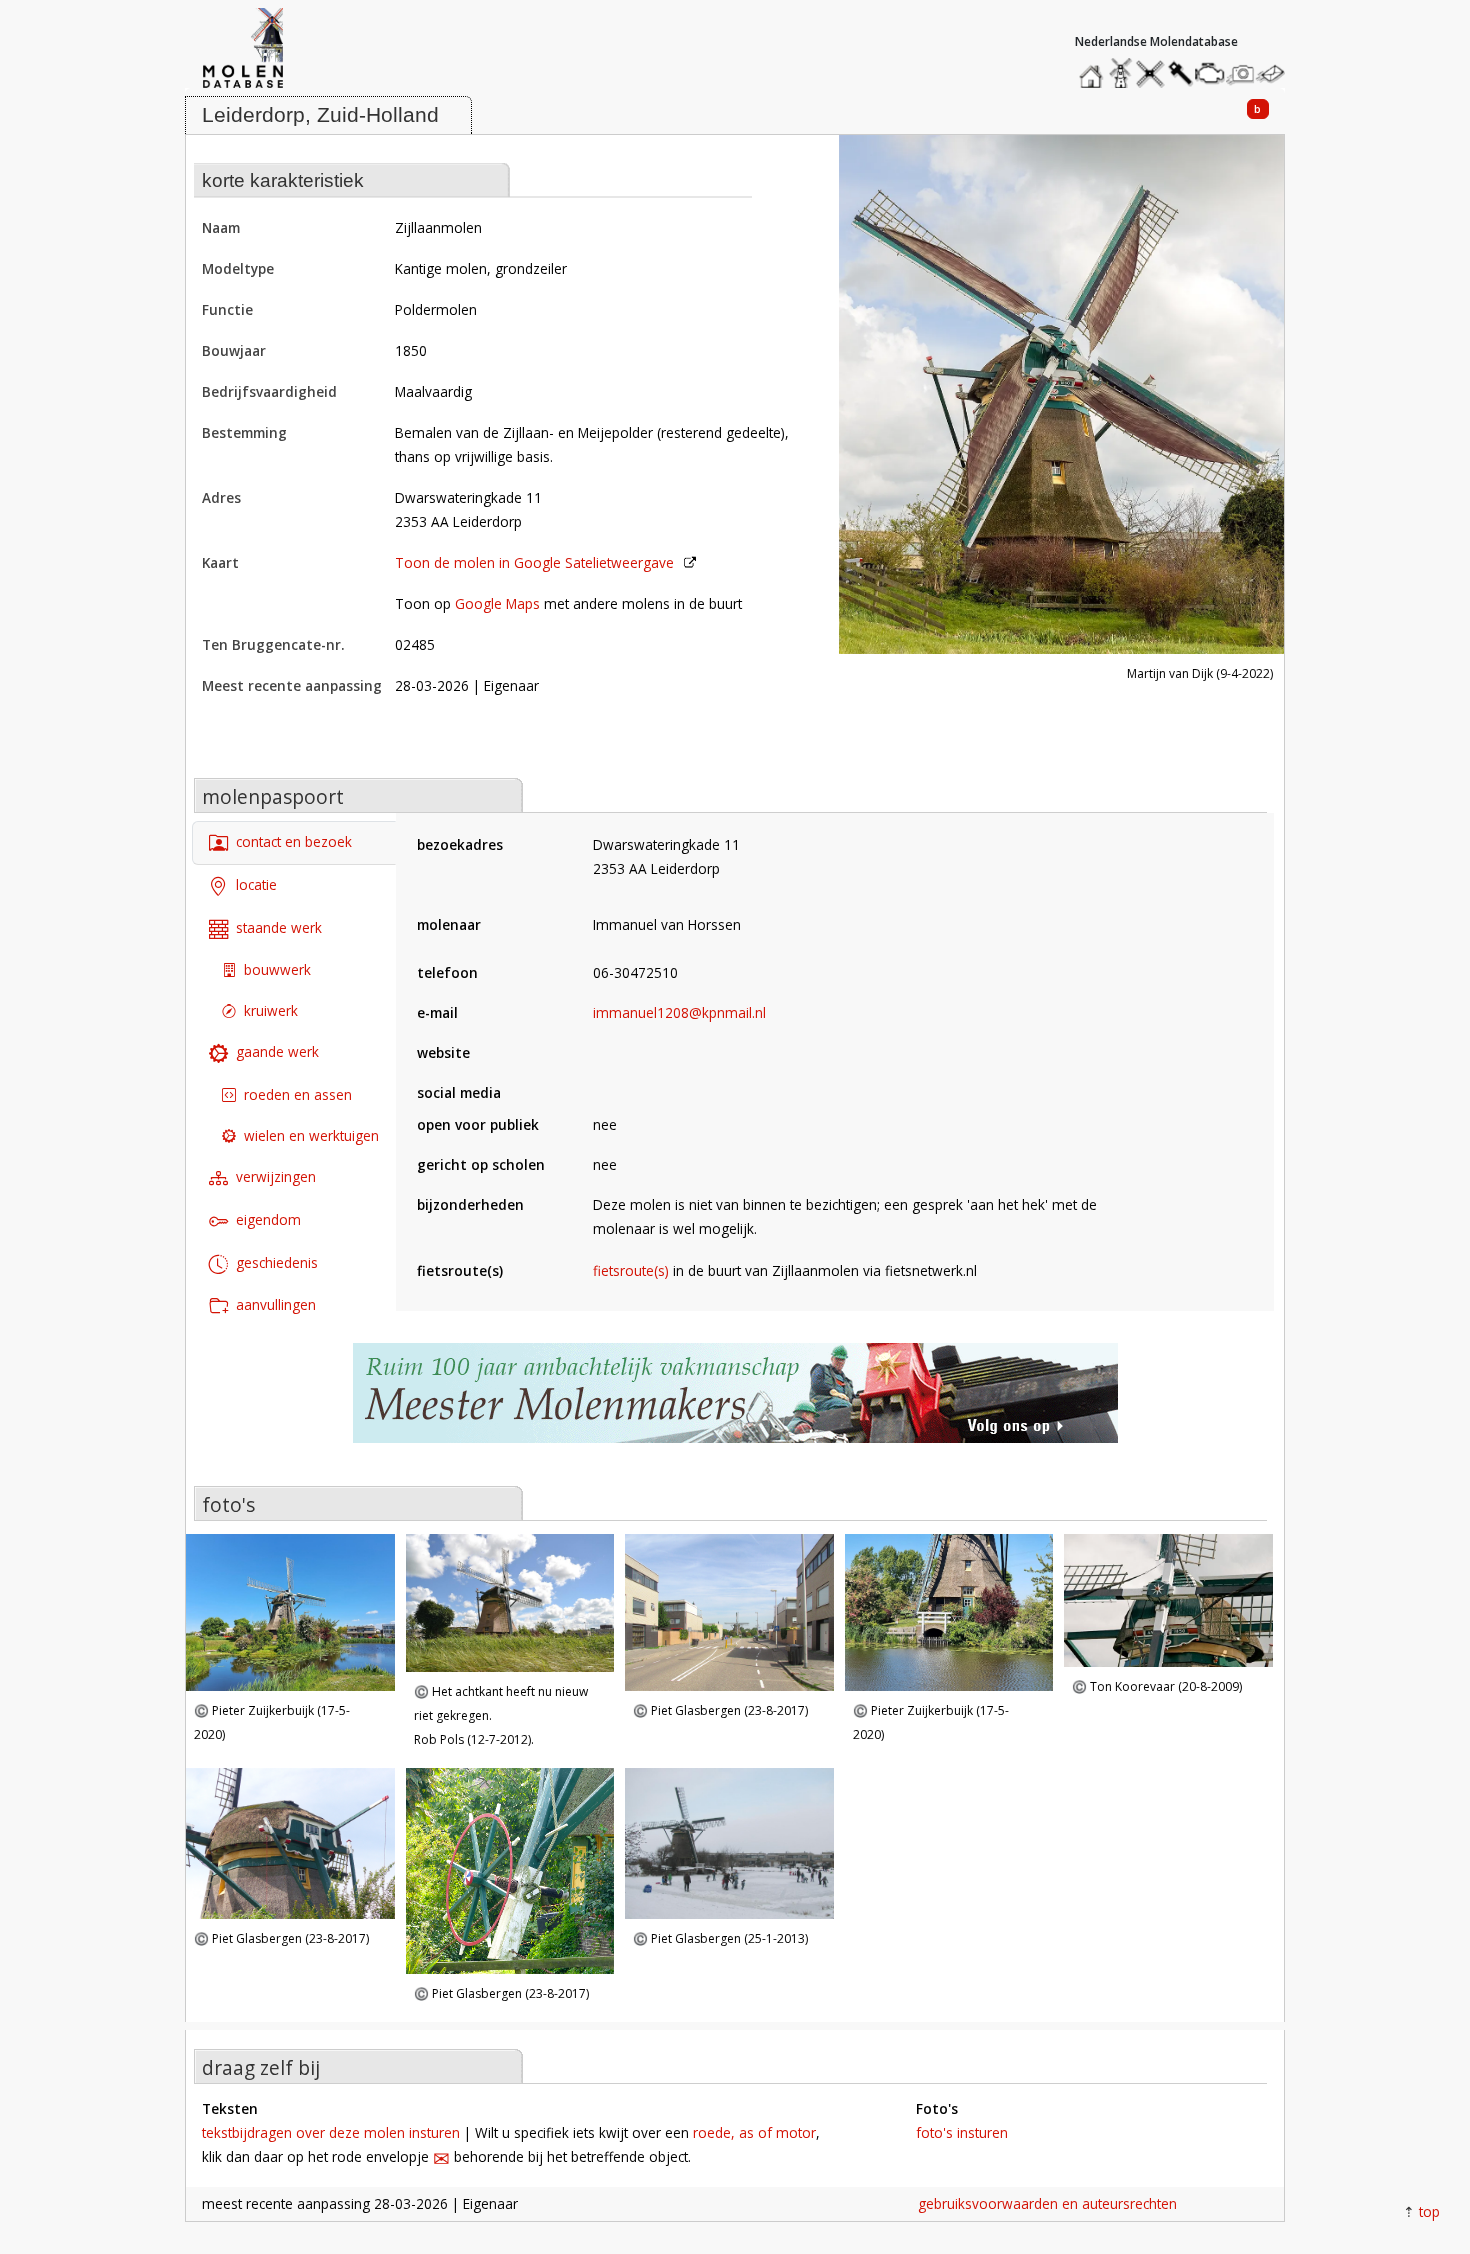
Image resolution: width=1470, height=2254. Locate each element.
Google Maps (497, 603)
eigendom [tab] (268, 1219)
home (1094, 68)
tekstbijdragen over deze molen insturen (331, 2132)
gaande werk (277, 1051)
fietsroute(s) (631, 1270)
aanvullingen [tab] (276, 1304)
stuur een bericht (1276, 73)
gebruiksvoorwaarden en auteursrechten (1047, 2203)
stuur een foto (1241, 73)
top (1429, 2211)
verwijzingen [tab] (276, 1176)
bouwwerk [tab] (277, 969)
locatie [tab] (256, 884)
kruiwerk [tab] (271, 1010)
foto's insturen (962, 2132)
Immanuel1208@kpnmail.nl (679, 1012)
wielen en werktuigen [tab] (311, 1135)
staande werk (279, 927)
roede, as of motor (754, 2132)
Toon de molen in (534, 562)
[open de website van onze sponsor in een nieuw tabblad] (735, 1403)
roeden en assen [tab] (298, 1094)
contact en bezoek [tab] (294, 841)
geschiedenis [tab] (277, 1262)
